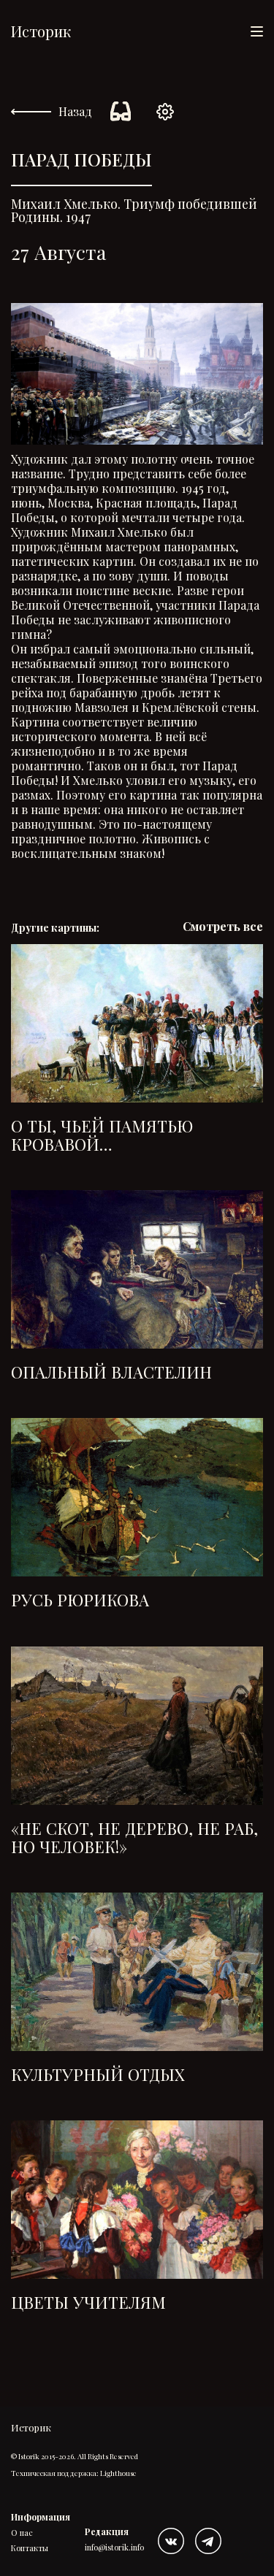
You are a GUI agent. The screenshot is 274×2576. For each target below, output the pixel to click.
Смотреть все (223, 927)
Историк (41, 31)
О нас (22, 2533)
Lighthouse (118, 2473)
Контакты (30, 2548)
